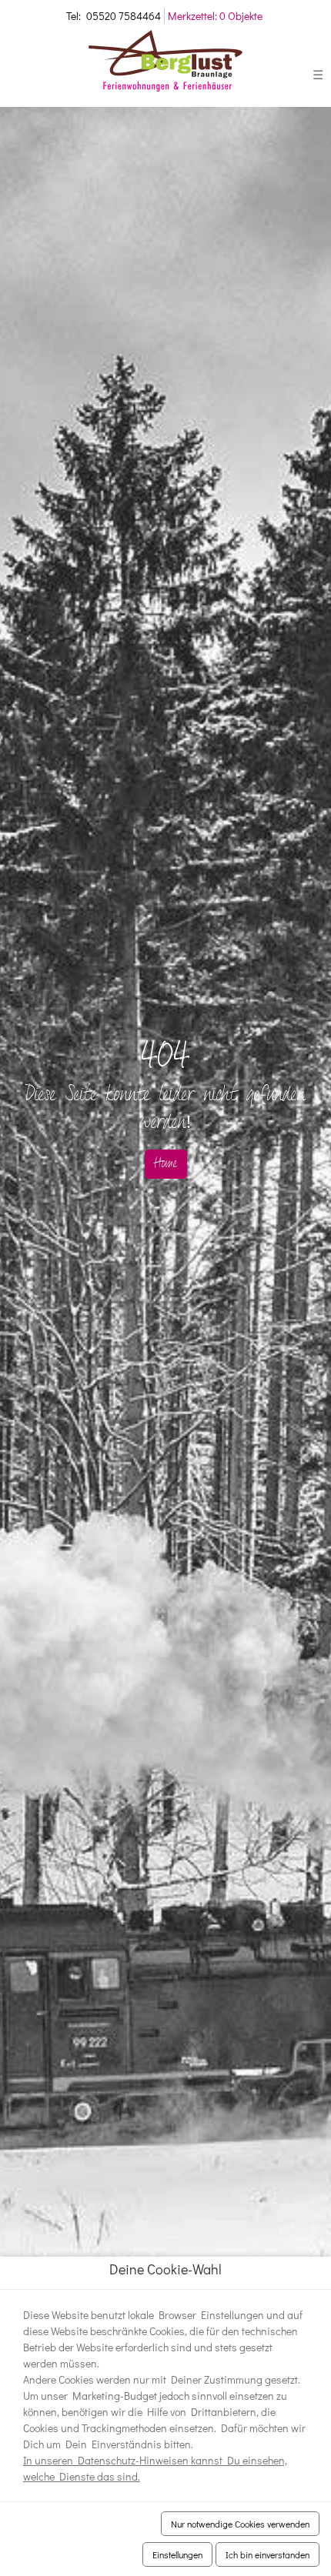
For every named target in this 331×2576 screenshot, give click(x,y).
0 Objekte (215, 16)
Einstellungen (177, 2554)
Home (166, 1164)
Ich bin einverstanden (267, 2554)
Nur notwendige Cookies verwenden (240, 2524)
